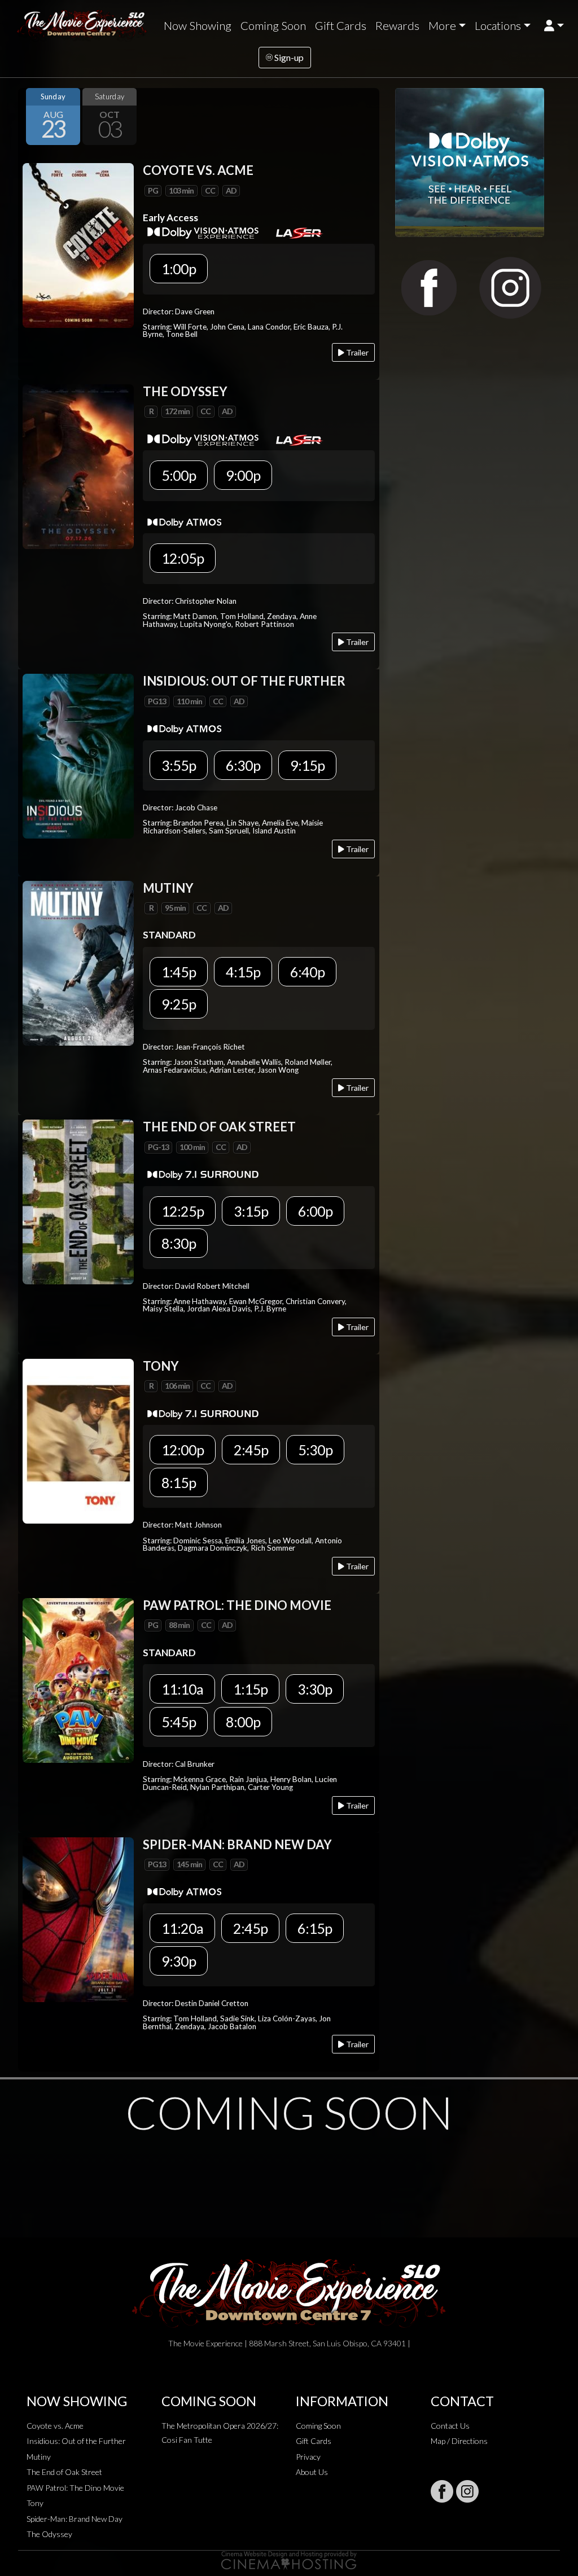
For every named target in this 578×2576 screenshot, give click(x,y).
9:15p (307, 765)
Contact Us (450, 2426)
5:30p (315, 1450)
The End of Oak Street (64, 2472)
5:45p (179, 1722)
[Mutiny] (78, 962)
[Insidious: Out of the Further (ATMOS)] (78, 755)
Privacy (308, 2457)
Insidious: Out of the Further (76, 2441)
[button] (554, 26)
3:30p (315, 1689)
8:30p (179, 1243)
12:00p (183, 1450)
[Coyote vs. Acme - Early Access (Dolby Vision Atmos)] (78, 245)
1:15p (250, 1689)
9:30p (179, 1961)
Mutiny (39, 2457)
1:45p (179, 972)
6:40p (307, 972)
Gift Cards (341, 25)
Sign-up (288, 57)
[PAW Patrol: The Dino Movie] (78, 1679)
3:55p (179, 765)
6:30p (243, 765)
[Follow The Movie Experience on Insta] (467, 2491)
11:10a (182, 1689)
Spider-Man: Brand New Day (75, 2519)
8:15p (179, 1482)
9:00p (243, 475)
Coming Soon (273, 25)
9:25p (179, 1004)
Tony (35, 2503)
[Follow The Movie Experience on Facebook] (442, 2491)
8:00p (243, 1722)
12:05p (183, 558)
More (442, 25)
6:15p (315, 1928)
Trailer (356, 352)
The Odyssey (49, 2534)
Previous (29, 117)
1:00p (179, 269)
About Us (312, 2472)
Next (368, 117)
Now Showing (198, 25)
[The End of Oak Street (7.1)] (78, 1201)
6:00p (315, 1211)
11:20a (182, 1928)
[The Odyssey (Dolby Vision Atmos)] (78, 465)
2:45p (251, 1450)
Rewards (397, 25)
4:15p (243, 972)
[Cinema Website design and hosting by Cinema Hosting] (289, 2559)
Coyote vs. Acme (55, 2426)
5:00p (179, 475)
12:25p (183, 1211)
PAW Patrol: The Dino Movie (75, 2488)
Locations (498, 25)
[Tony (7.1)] (78, 1440)
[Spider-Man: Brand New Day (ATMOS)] (78, 1918)
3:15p (251, 1211)
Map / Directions (459, 2441)
